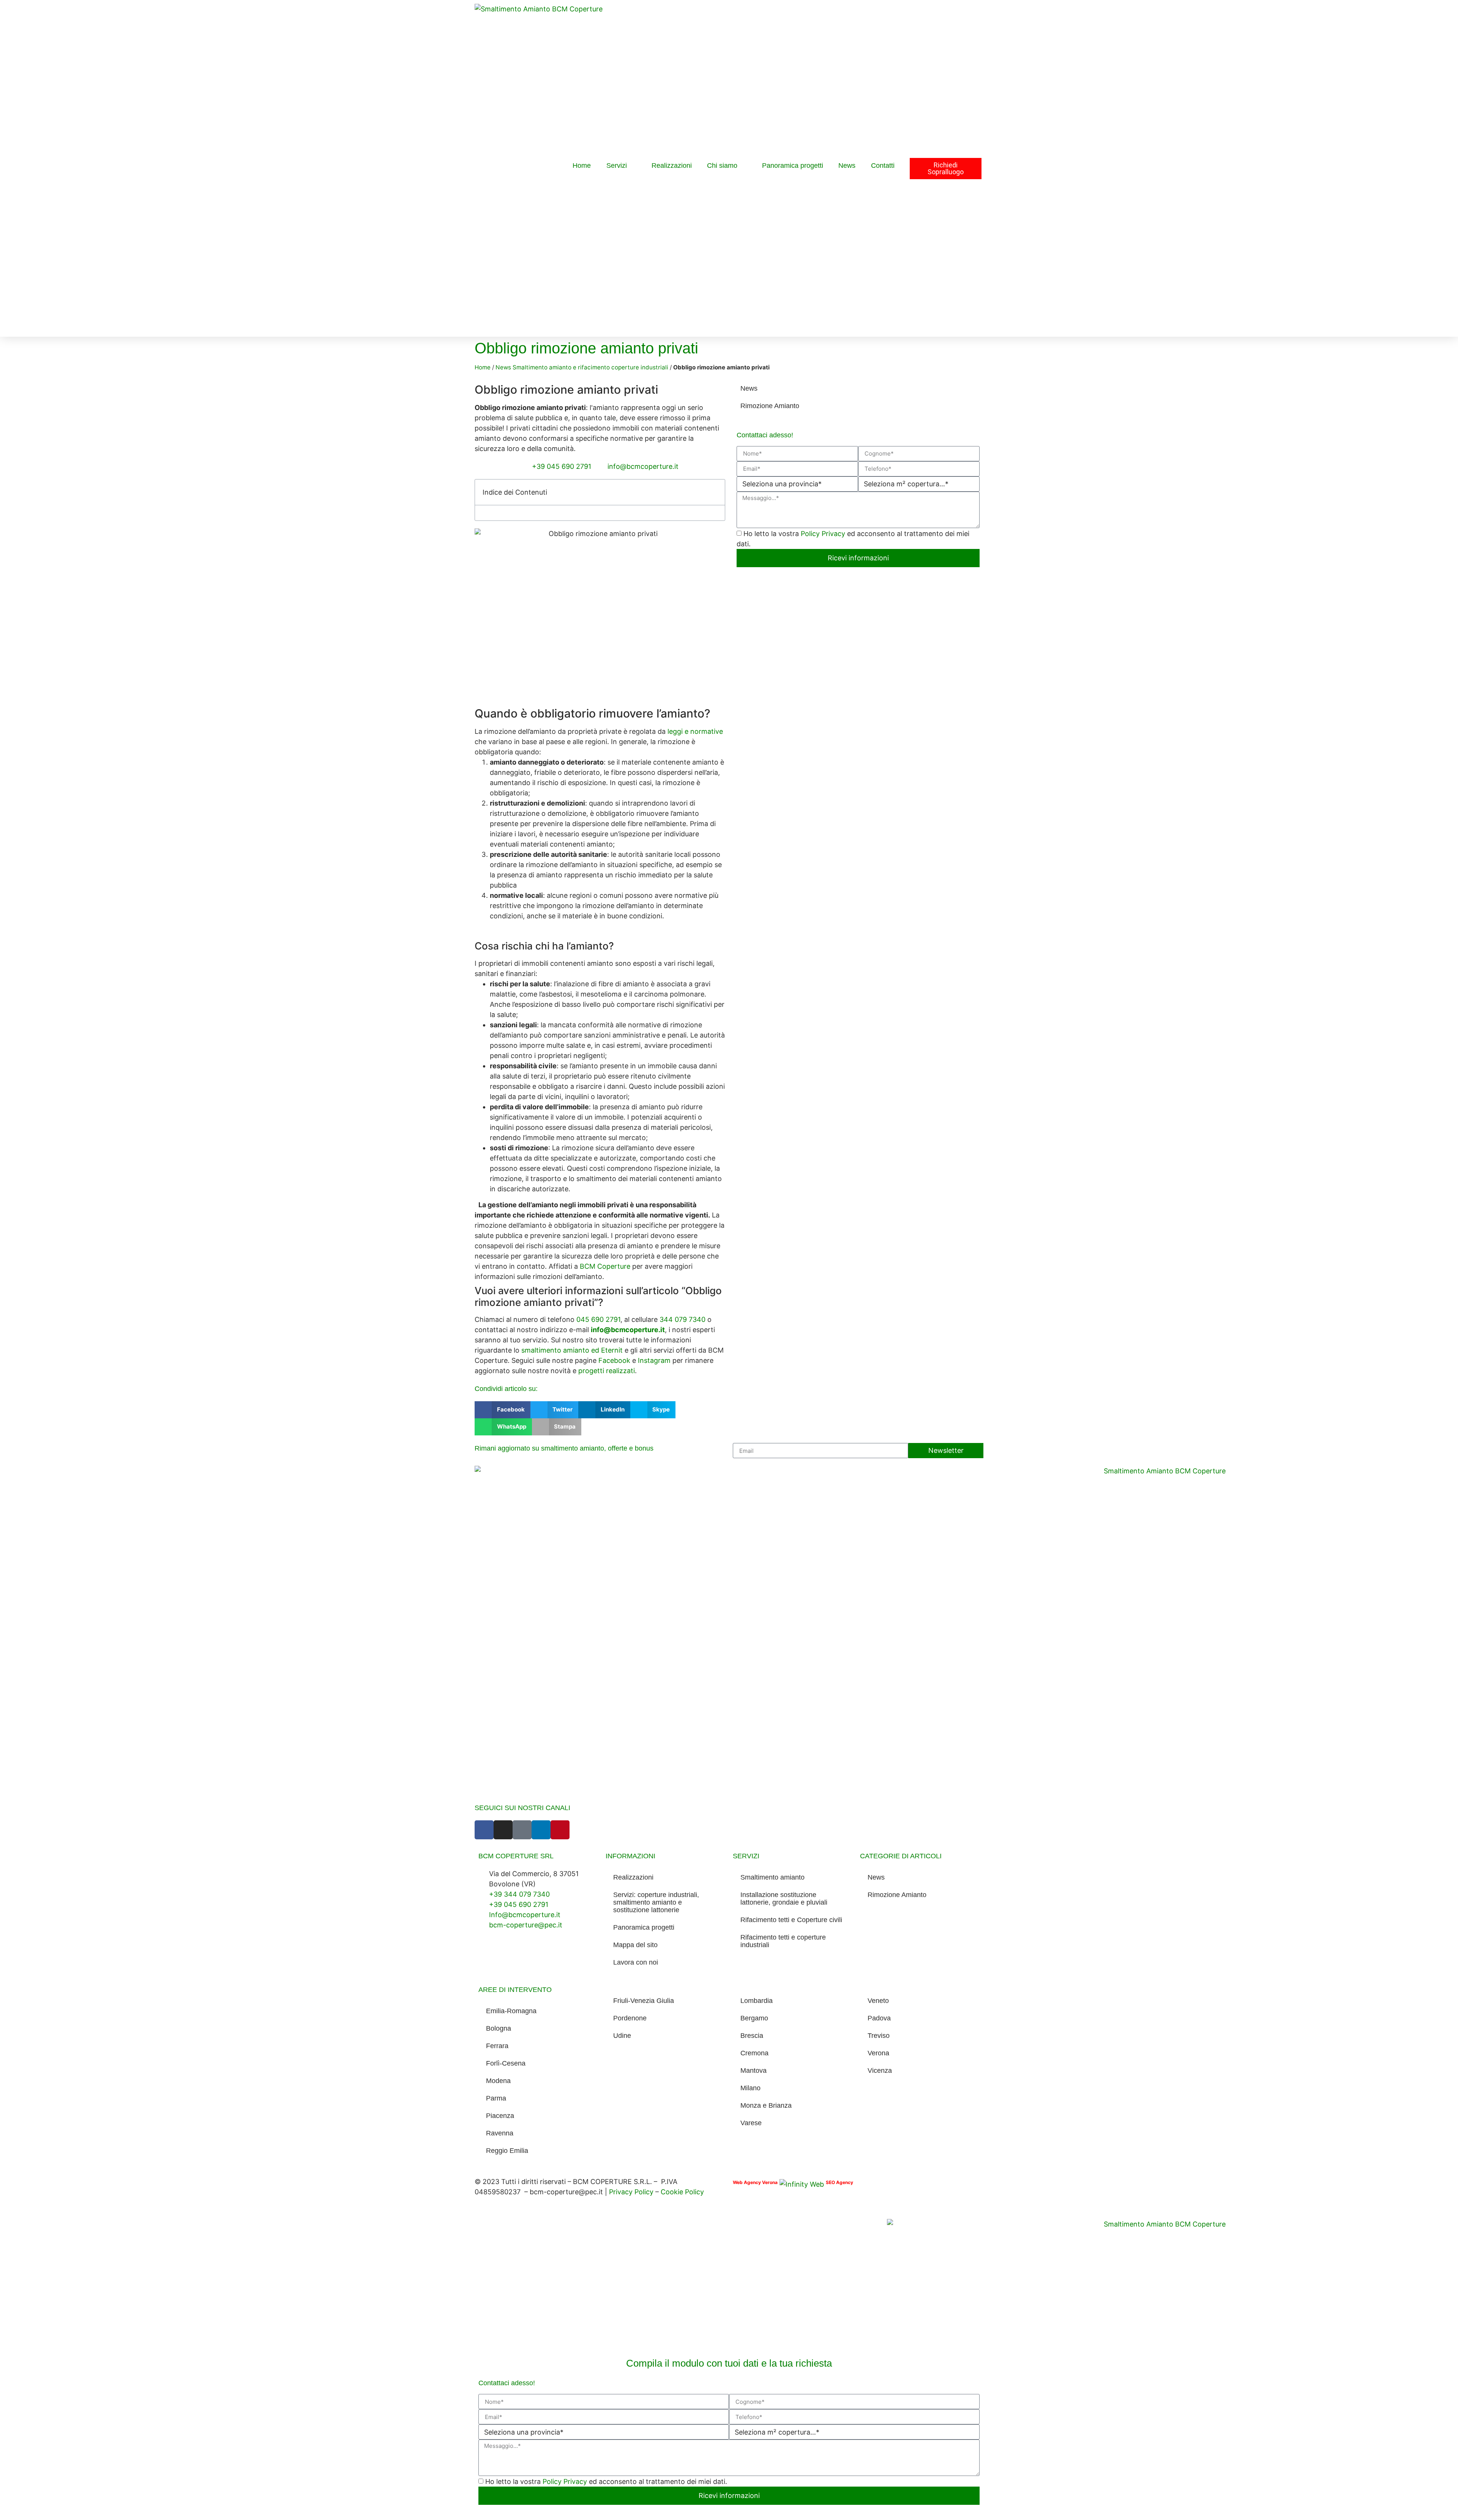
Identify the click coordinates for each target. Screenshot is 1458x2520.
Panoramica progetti (793, 166)
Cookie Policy (682, 2192)
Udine (622, 2036)
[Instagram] (503, 1830)
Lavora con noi (636, 1962)
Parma (496, 2098)
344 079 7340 (682, 1319)
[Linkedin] (541, 1830)
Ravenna (500, 2133)
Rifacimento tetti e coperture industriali (783, 1941)
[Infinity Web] (802, 2182)
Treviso (879, 2036)
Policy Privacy (824, 534)
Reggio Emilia (507, 2151)
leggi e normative (695, 731)
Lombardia (757, 2001)
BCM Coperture (605, 1266)
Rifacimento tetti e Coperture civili (791, 1920)
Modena (498, 2081)
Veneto (878, 2001)
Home (582, 166)
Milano (750, 2088)
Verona (878, 2053)
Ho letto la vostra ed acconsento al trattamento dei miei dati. (606, 2481)
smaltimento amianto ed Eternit (572, 1350)
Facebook (614, 1360)
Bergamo (754, 2018)
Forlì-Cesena (506, 2063)
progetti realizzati (607, 1371)
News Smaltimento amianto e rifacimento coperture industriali (582, 367)
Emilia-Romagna (511, 2011)
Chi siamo (722, 166)
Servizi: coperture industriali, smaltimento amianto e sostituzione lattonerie (656, 1902)
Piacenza (500, 2116)
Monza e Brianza (766, 2105)
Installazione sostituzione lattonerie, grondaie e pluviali (784, 1899)
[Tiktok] (522, 1830)
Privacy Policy (632, 2192)
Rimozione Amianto (770, 406)
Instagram (654, 1360)
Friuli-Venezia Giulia (644, 2001)
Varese (751, 2123)
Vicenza (880, 2071)
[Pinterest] (560, 1830)
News (847, 166)
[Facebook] (484, 1830)
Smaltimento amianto (772, 1877)
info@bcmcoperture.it (628, 1330)
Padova (879, 2018)
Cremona (754, 2053)
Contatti (883, 166)
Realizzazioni (672, 166)
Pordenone (630, 2018)
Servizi (617, 166)
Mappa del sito (635, 1945)
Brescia (752, 2036)
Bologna (499, 2028)
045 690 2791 (598, 1319)
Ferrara (497, 2046)
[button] (715, 492)
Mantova (753, 2071)
